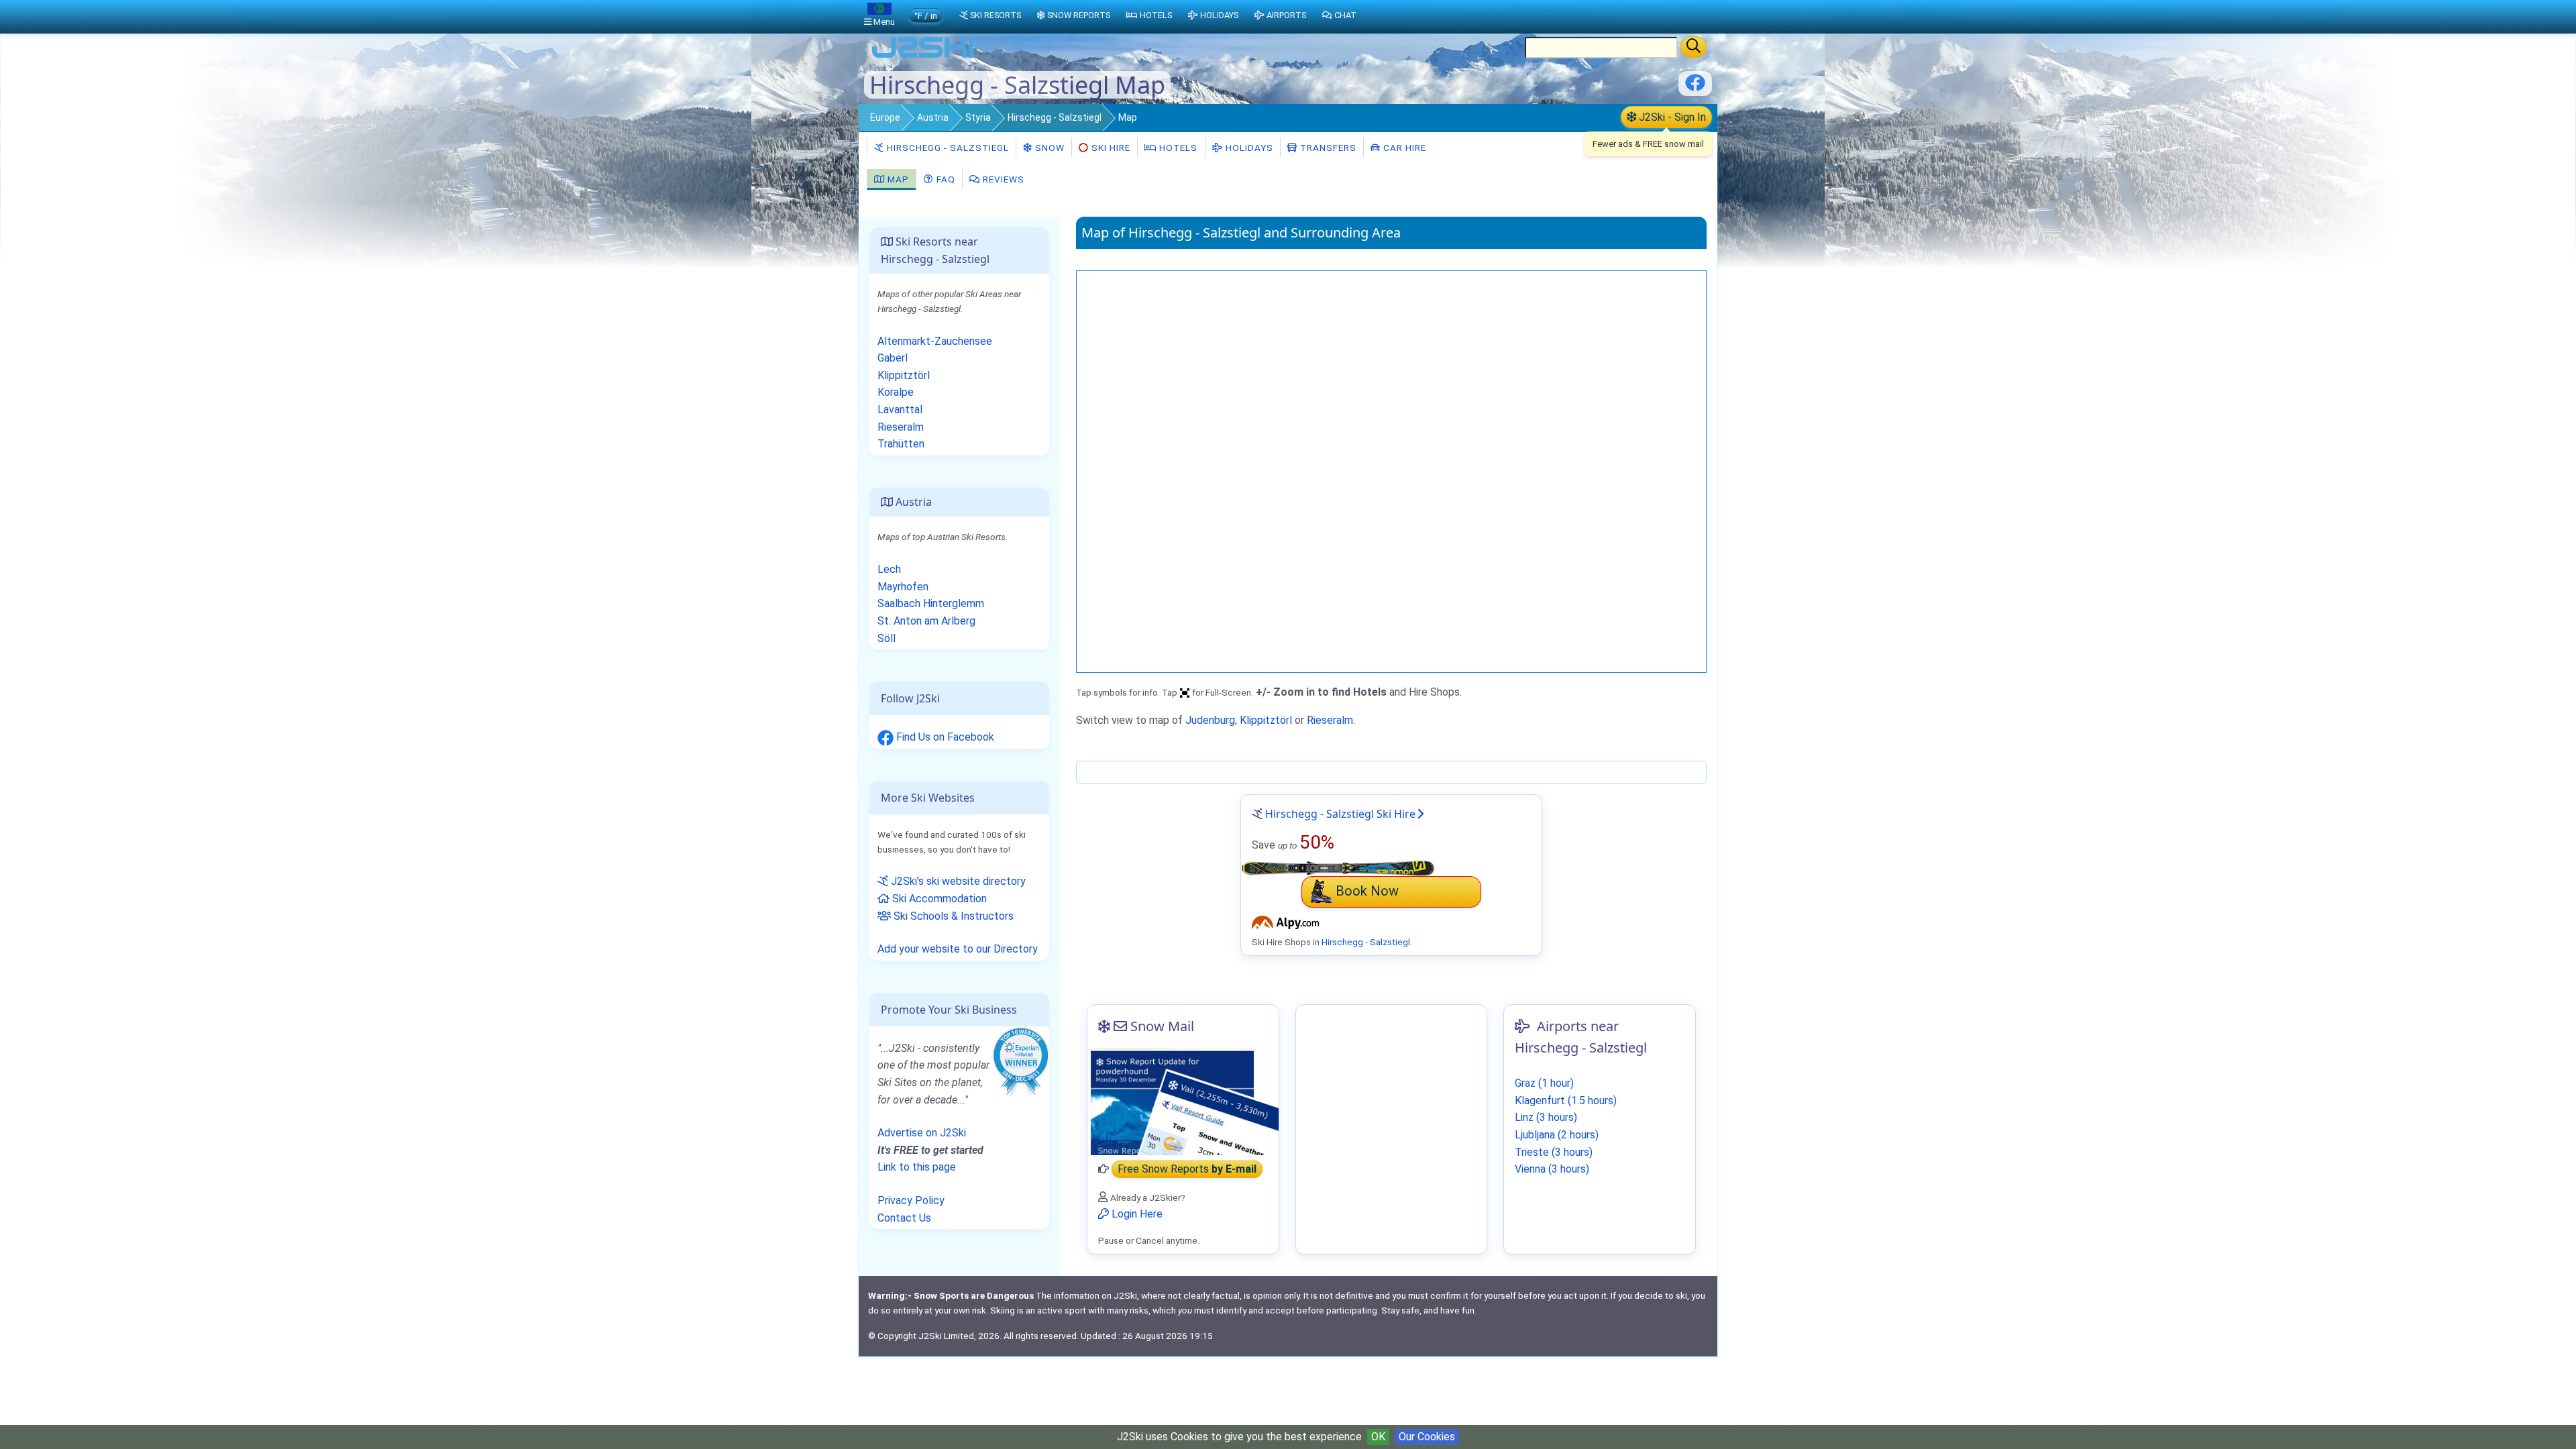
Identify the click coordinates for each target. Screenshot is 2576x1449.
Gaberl (893, 358)
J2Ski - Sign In (1671, 117)
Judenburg (1210, 720)
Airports (1286, 15)
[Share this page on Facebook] (1695, 88)
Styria (978, 117)
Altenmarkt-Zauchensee (935, 341)
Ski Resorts (996, 15)
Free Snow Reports (1187, 1169)
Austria (933, 117)
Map (897, 179)
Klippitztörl (1266, 720)
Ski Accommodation (938, 899)
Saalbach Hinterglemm (931, 603)
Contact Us (904, 1218)
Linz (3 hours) (1546, 1117)
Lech (889, 569)
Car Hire (1403, 148)
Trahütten (901, 444)
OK (1378, 1437)
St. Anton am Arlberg (926, 621)
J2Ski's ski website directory (957, 881)
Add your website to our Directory (958, 949)
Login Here (1136, 1214)
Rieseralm (1330, 720)
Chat (1345, 15)
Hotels (1177, 148)
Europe (885, 117)
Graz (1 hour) (1544, 1083)
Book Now (1367, 891)
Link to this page (917, 1167)
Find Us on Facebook (944, 737)
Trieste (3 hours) (1554, 1152)
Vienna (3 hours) (1552, 1169)
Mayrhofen (903, 587)
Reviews (1002, 179)
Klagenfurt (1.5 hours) (1566, 1101)
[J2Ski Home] (923, 57)
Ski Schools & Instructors (952, 916)
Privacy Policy (911, 1200)
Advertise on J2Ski (922, 1133)
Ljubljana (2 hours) (1557, 1135)
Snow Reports (1079, 15)
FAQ (945, 179)
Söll (887, 638)
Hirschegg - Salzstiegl (1055, 117)
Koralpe (896, 392)
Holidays (1248, 148)
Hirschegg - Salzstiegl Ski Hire (1340, 814)
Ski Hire (1111, 148)
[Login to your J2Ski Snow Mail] (1183, 1102)
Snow (1049, 148)
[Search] (1694, 47)
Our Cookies (1427, 1437)
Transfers (1327, 148)
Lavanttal (900, 410)
